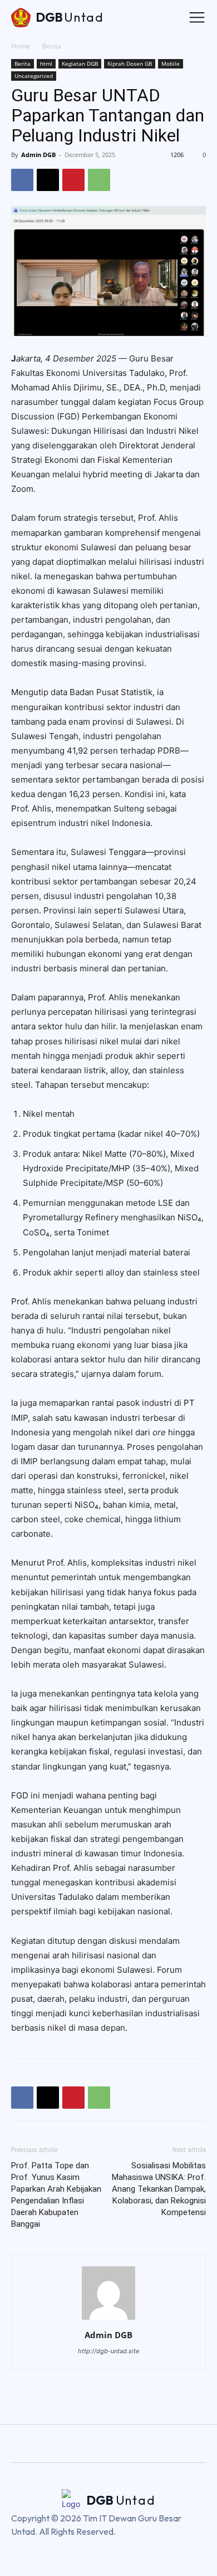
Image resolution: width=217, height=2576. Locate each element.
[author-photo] (108, 2320)
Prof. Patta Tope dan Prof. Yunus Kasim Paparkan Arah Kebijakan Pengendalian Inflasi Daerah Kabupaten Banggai (56, 2195)
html (46, 63)
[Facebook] (22, 180)
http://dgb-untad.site (108, 2351)
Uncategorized (34, 76)
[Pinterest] (73, 180)
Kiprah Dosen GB (130, 63)
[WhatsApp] (99, 180)
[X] (48, 180)
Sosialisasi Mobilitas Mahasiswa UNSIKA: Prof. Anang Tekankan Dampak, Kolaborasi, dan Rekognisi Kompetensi (159, 2189)
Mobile (171, 63)
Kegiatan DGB (80, 63)
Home (21, 46)
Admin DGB (38, 155)
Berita (52, 46)
